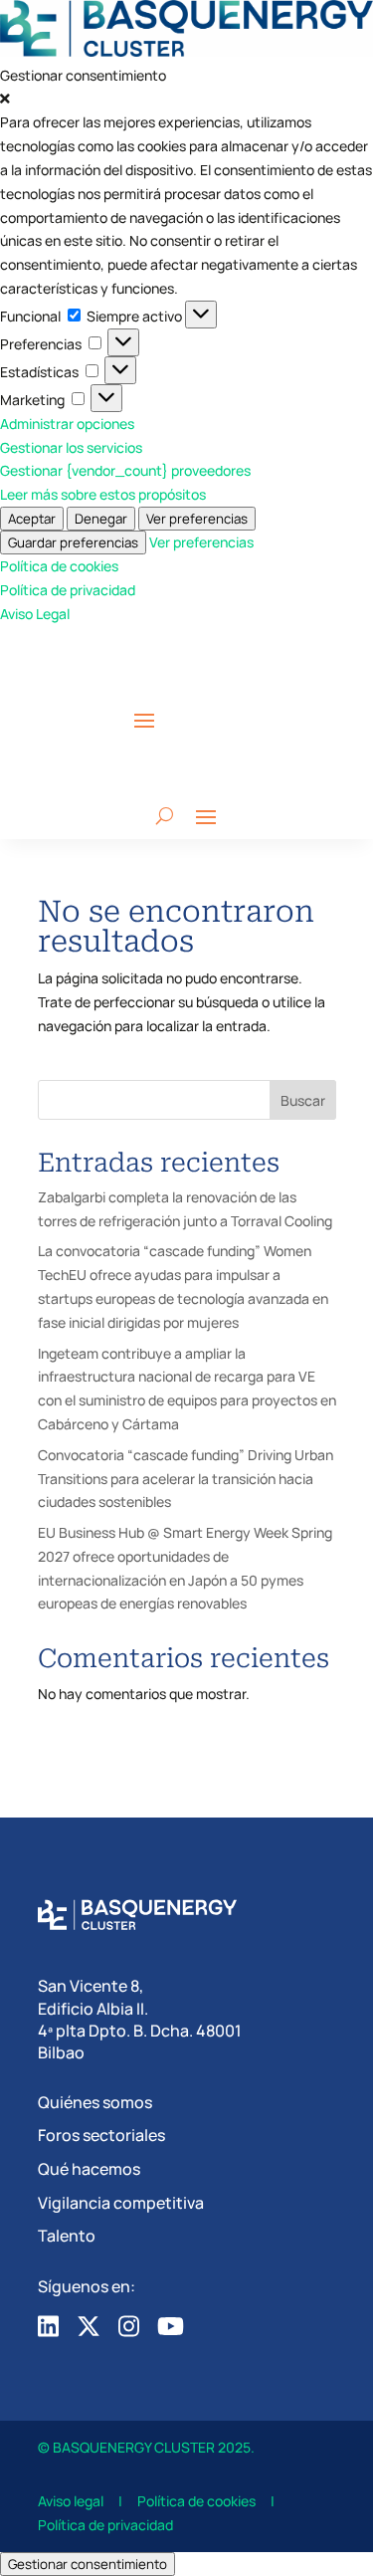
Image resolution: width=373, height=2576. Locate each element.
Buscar (303, 1100)
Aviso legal (71, 2501)
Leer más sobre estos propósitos (103, 494)
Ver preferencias (197, 519)
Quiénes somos (95, 2102)
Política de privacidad (68, 590)
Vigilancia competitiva (121, 2203)
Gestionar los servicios (71, 447)
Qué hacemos (89, 2169)
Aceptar (32, 519)
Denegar (101, 519)
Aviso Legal (35, 614)
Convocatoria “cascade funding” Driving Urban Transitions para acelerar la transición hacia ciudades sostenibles (186, 1479)
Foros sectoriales (101, 2135)
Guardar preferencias (73, 542)
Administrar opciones (67, 424)
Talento (67, 2236)
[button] (186, 100)
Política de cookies (59, 566)
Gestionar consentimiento (88, 2564)
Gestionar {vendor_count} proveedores (125, 470)
